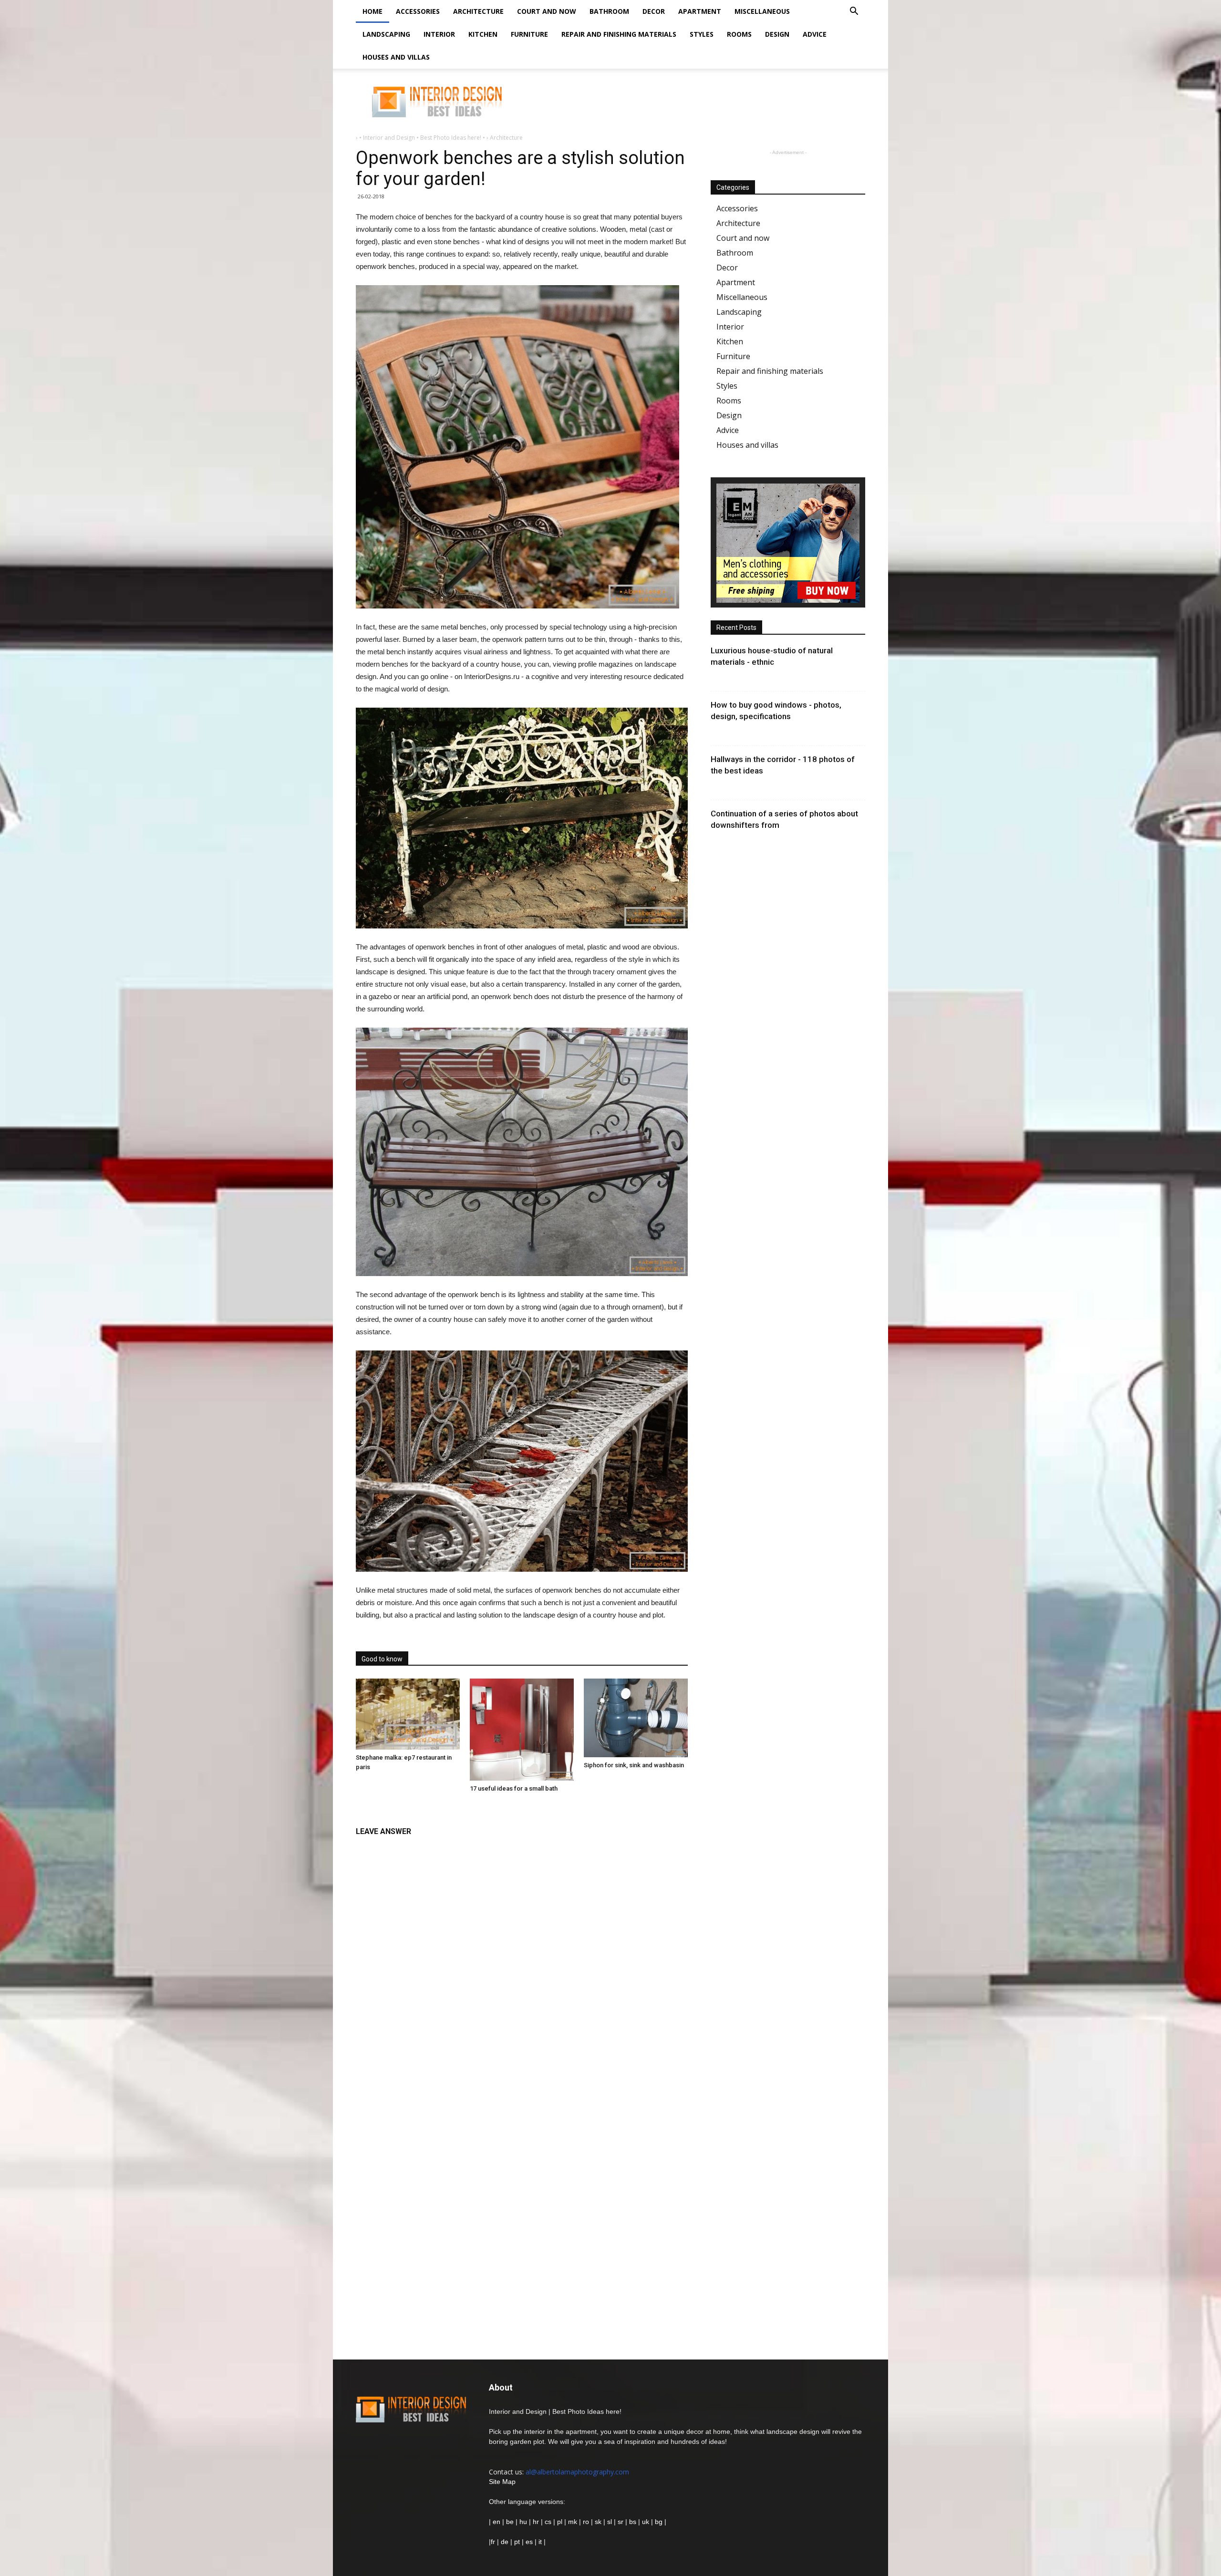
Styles (702, 34)
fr (493, 2542)
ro (586, 2522)
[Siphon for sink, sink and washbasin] (636, 1718)
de (506, 2542)
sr (621, 2522)
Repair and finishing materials (619, 34)
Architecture (478, 11)
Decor (654, 11)
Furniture (529, 34)
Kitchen (483, 34)
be (510, 2522)
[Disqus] (522, 1961)
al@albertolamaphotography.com (577, 2472)
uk (647, 2522)
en (496, 2522)
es (529, 2542)
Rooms (739, 34)
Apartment (700, 11)
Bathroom (609, 11)
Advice (815, 34)
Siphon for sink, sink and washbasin (634, 1765)
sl (610, 2522)
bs (633, 2522)
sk (598, 2522)
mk (573, 2522)
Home (373, 11)
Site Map (502, 2482)
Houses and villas (396, 57)
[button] (854, 12)
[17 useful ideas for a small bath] (522, 1730)
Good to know (382, 1659)
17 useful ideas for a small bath (514, 1788)
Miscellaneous (762, 11)
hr (536, 2522)
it (540, 2542)
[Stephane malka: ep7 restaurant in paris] (408, 1714)
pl (560, 2522)
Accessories (418, 11)
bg (659, 2522)
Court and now (547, 11)
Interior (439, 34)
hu (524, 2522)
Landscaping (386, 34)
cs (548, 2522)
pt (517, 2542)
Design (777, 34)
